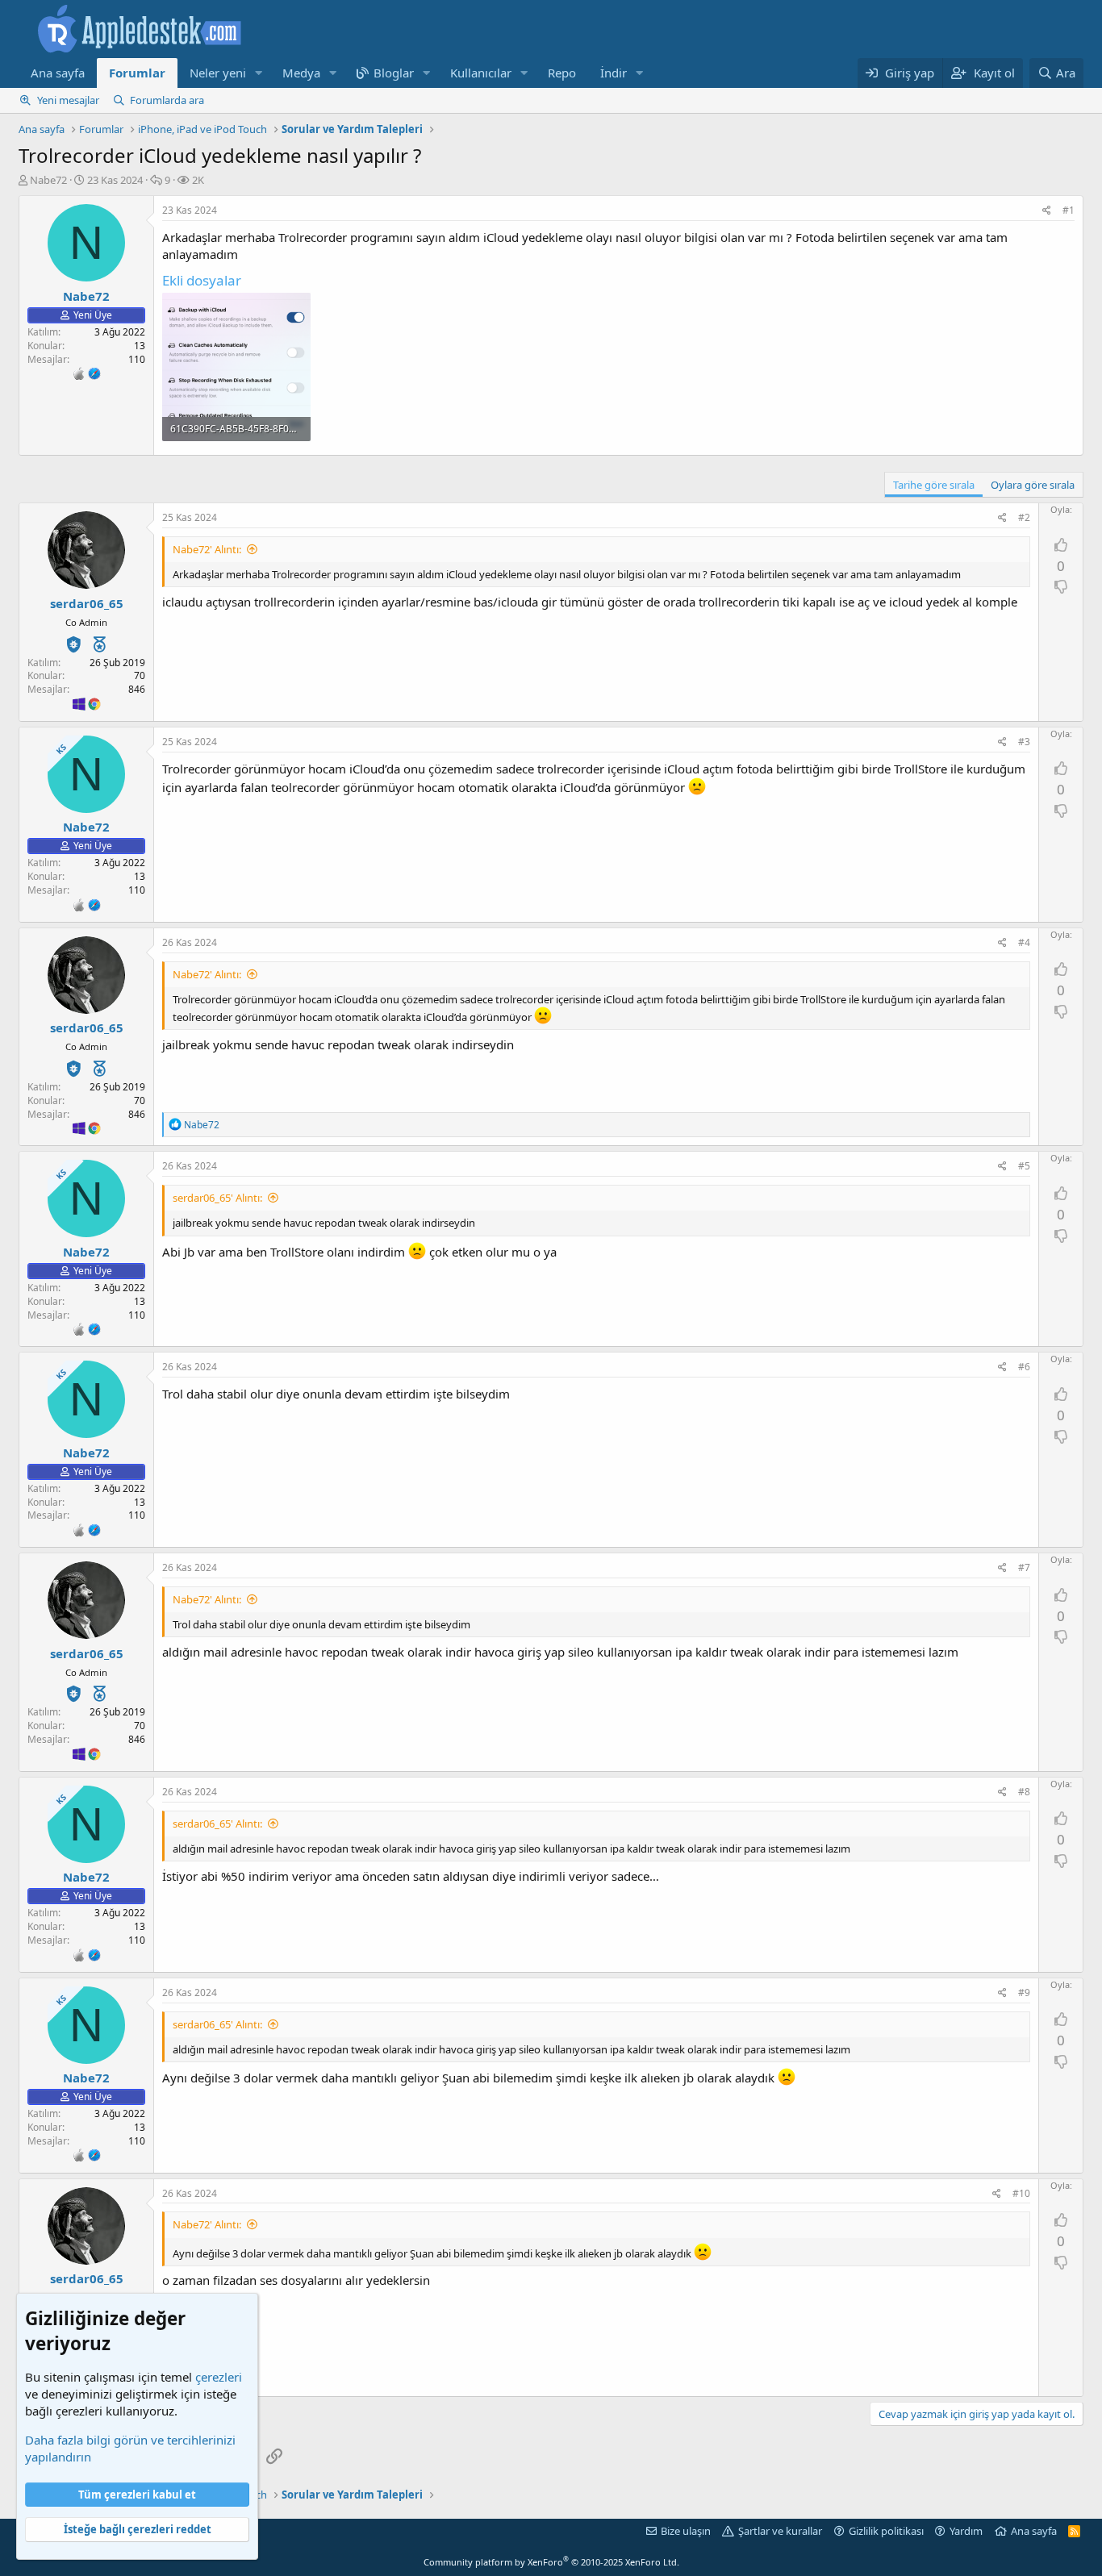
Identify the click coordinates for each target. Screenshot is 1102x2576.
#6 (1024, 1367)
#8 (1024, 1792)
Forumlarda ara (167, 100)
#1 (1069, 210)
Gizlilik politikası (886, 2531)
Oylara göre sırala (1033, 485)
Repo (562, 73)
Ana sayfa (58, 73)
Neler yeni (218, 73)
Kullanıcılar (481, 73)
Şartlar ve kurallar (780, 2531)
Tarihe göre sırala (934, 485)
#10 (1021, 2193)
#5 (1024, 1166)
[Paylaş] (1047, 211)
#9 (1024, 1992)
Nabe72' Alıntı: (207, 549)
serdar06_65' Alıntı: (217, 1198)
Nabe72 (48, 180)
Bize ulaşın (686, 2531)
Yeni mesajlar (68, 100)
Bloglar (394, 73)
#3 (1024, 742)
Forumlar (137, 73)
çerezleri (219, 2377)
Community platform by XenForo (551, 2562)
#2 (1024, 517)
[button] (259, 73)
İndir (614, 73)
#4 (1024, 942)
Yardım (966, 2531)
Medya (301, 73)
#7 (1024, 1567)
